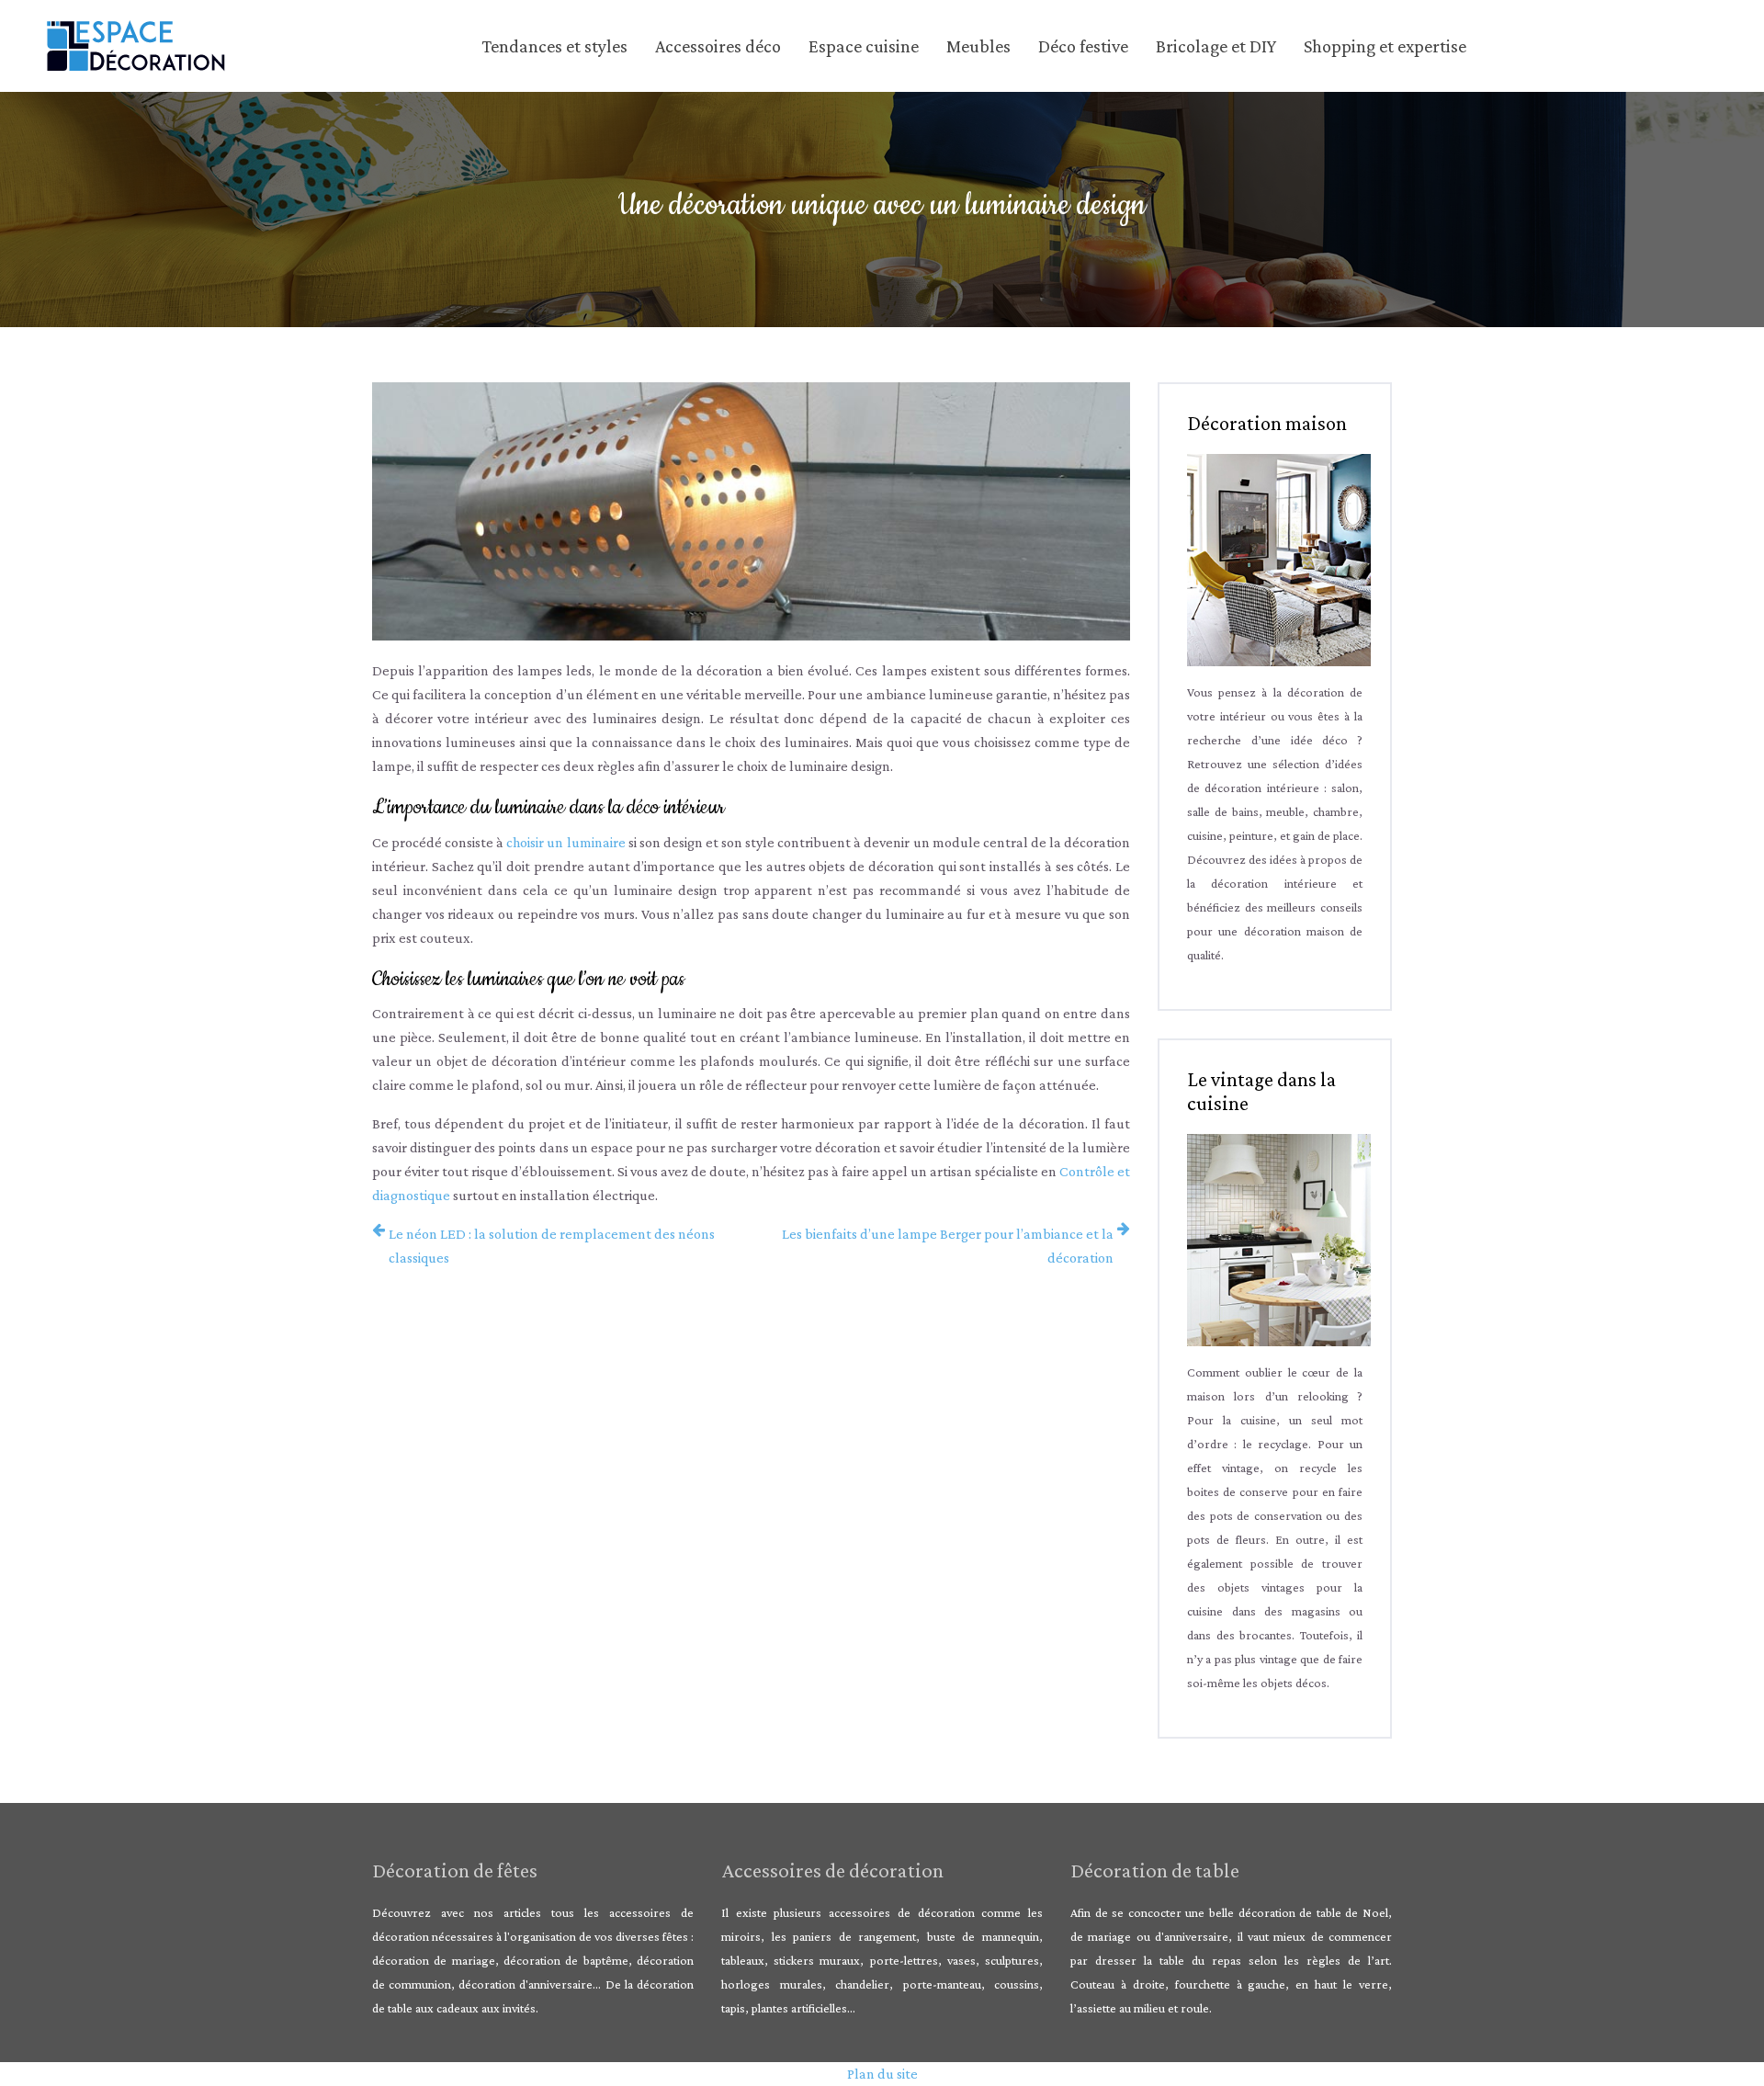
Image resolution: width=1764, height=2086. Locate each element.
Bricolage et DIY (1216, 46)
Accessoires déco (718, 46)
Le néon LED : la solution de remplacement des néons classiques (552, 1246)
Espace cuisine (864, 46)
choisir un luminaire (565, 842)
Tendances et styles (554, 46)
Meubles (978, 46)
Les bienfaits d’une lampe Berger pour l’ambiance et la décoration (948, 1246)
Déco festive (1083, 46)
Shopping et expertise (1385, 46)
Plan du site (882, 2074)
